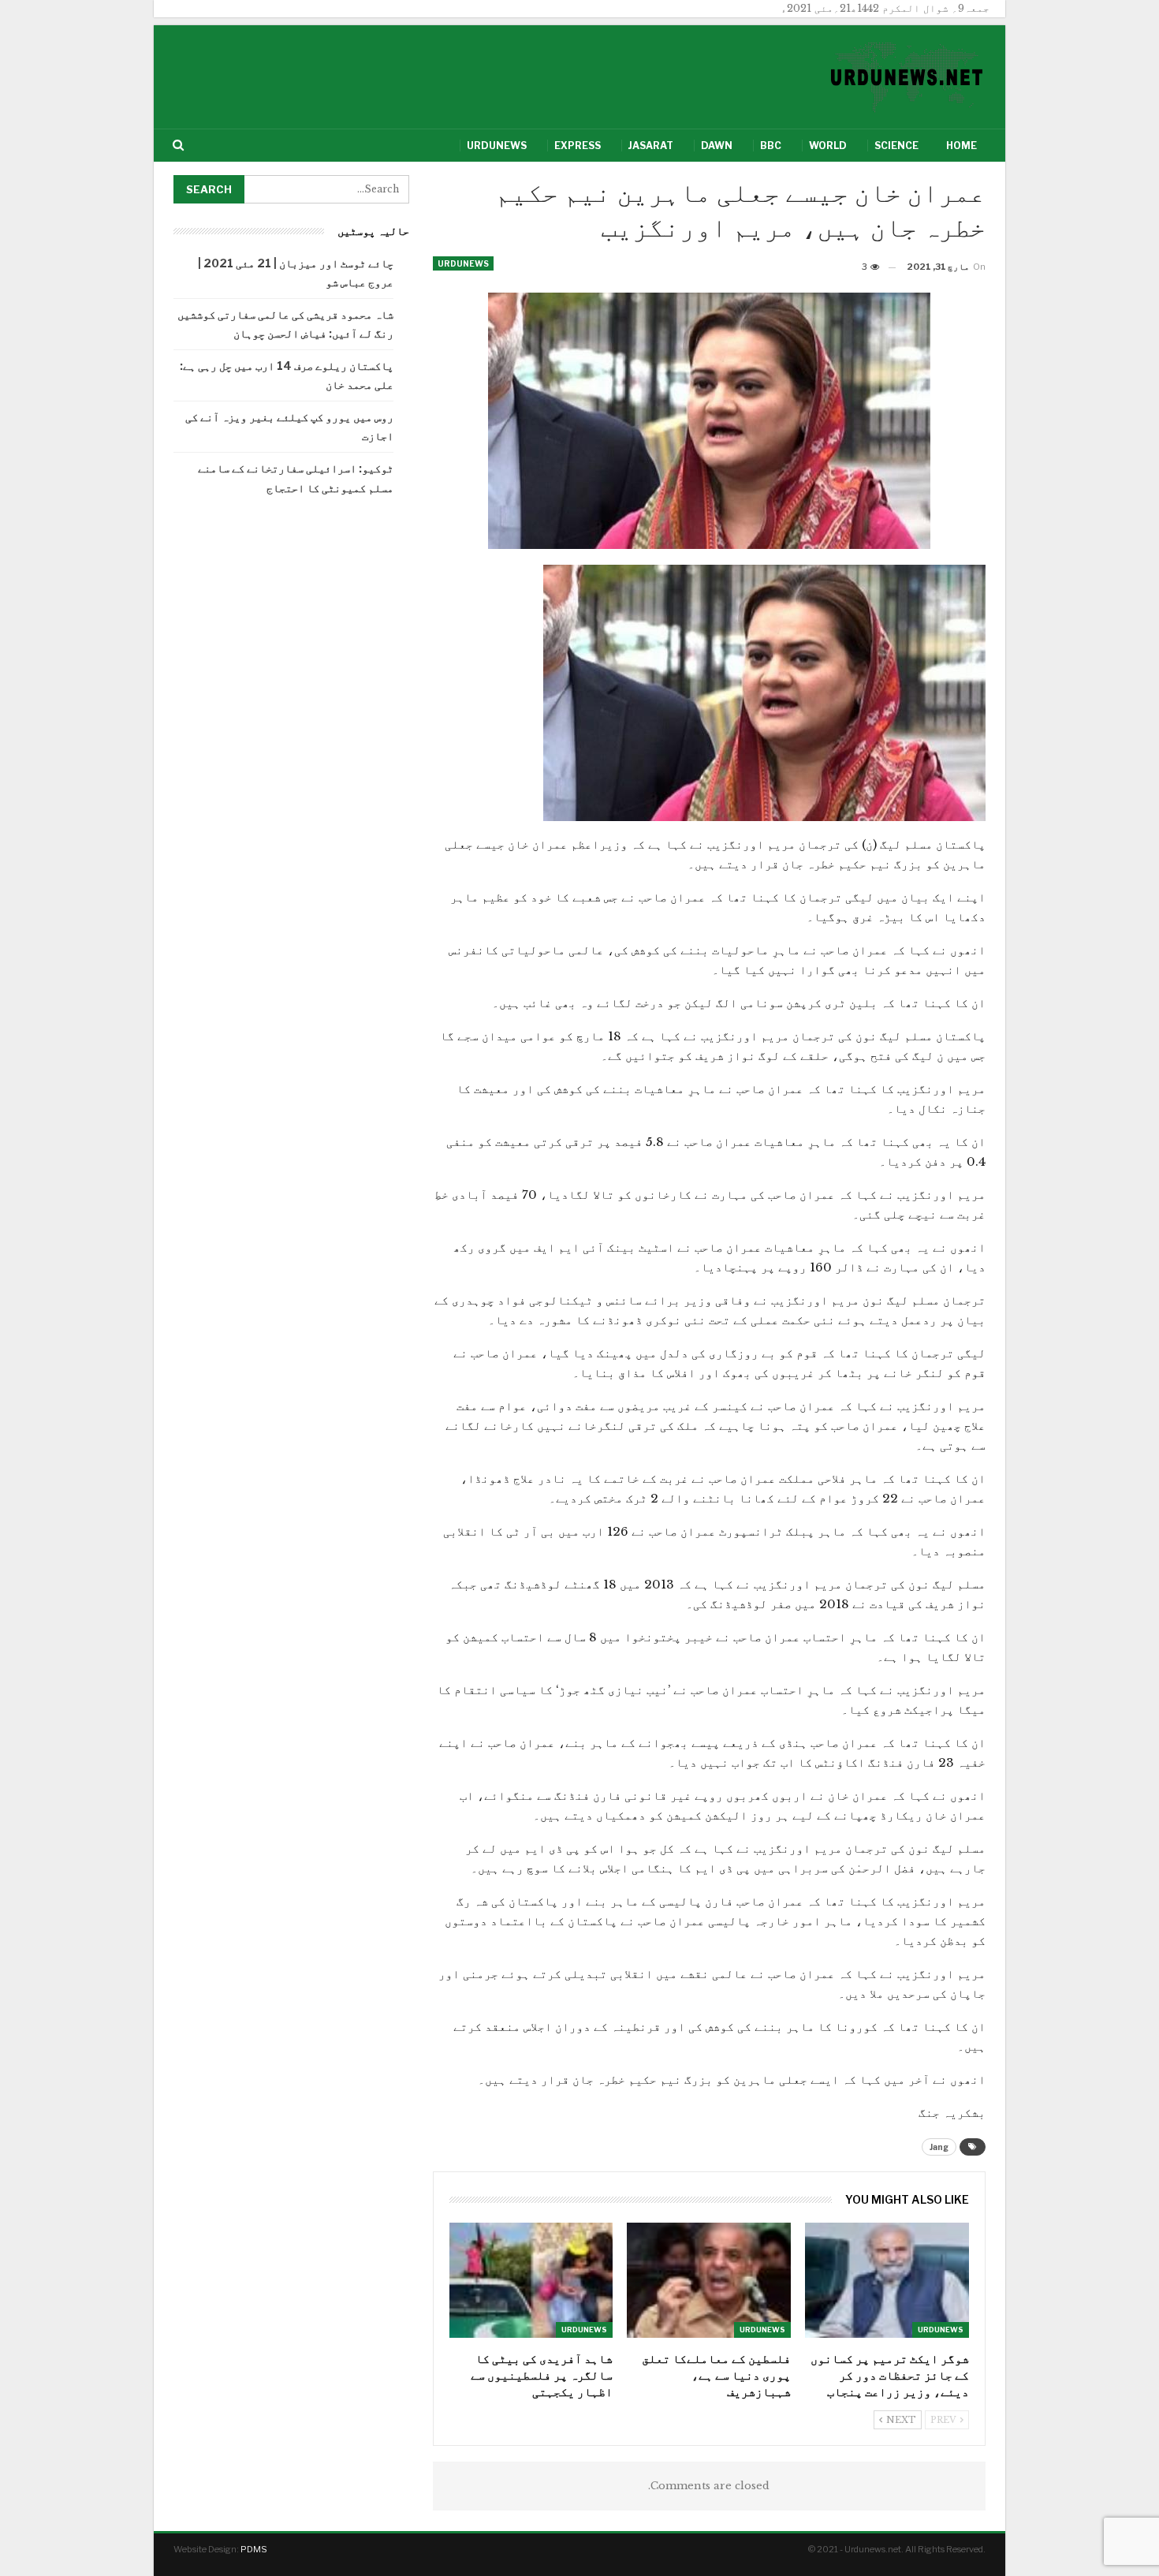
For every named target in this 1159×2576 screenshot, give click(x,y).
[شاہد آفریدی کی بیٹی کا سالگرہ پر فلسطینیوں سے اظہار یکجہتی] (531, 2280)
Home (961, 146)
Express (578, 146)
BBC (771, 146)
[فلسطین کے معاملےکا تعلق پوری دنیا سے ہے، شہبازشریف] (709, 2280)
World (828, 146)
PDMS (254, 2549)
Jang (939, 2147)
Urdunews (497, 146)
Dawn (717, 146)
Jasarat (651, 146)
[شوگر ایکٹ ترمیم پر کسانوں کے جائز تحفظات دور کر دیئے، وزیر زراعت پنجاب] (887, 2280)
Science (896, 146)
